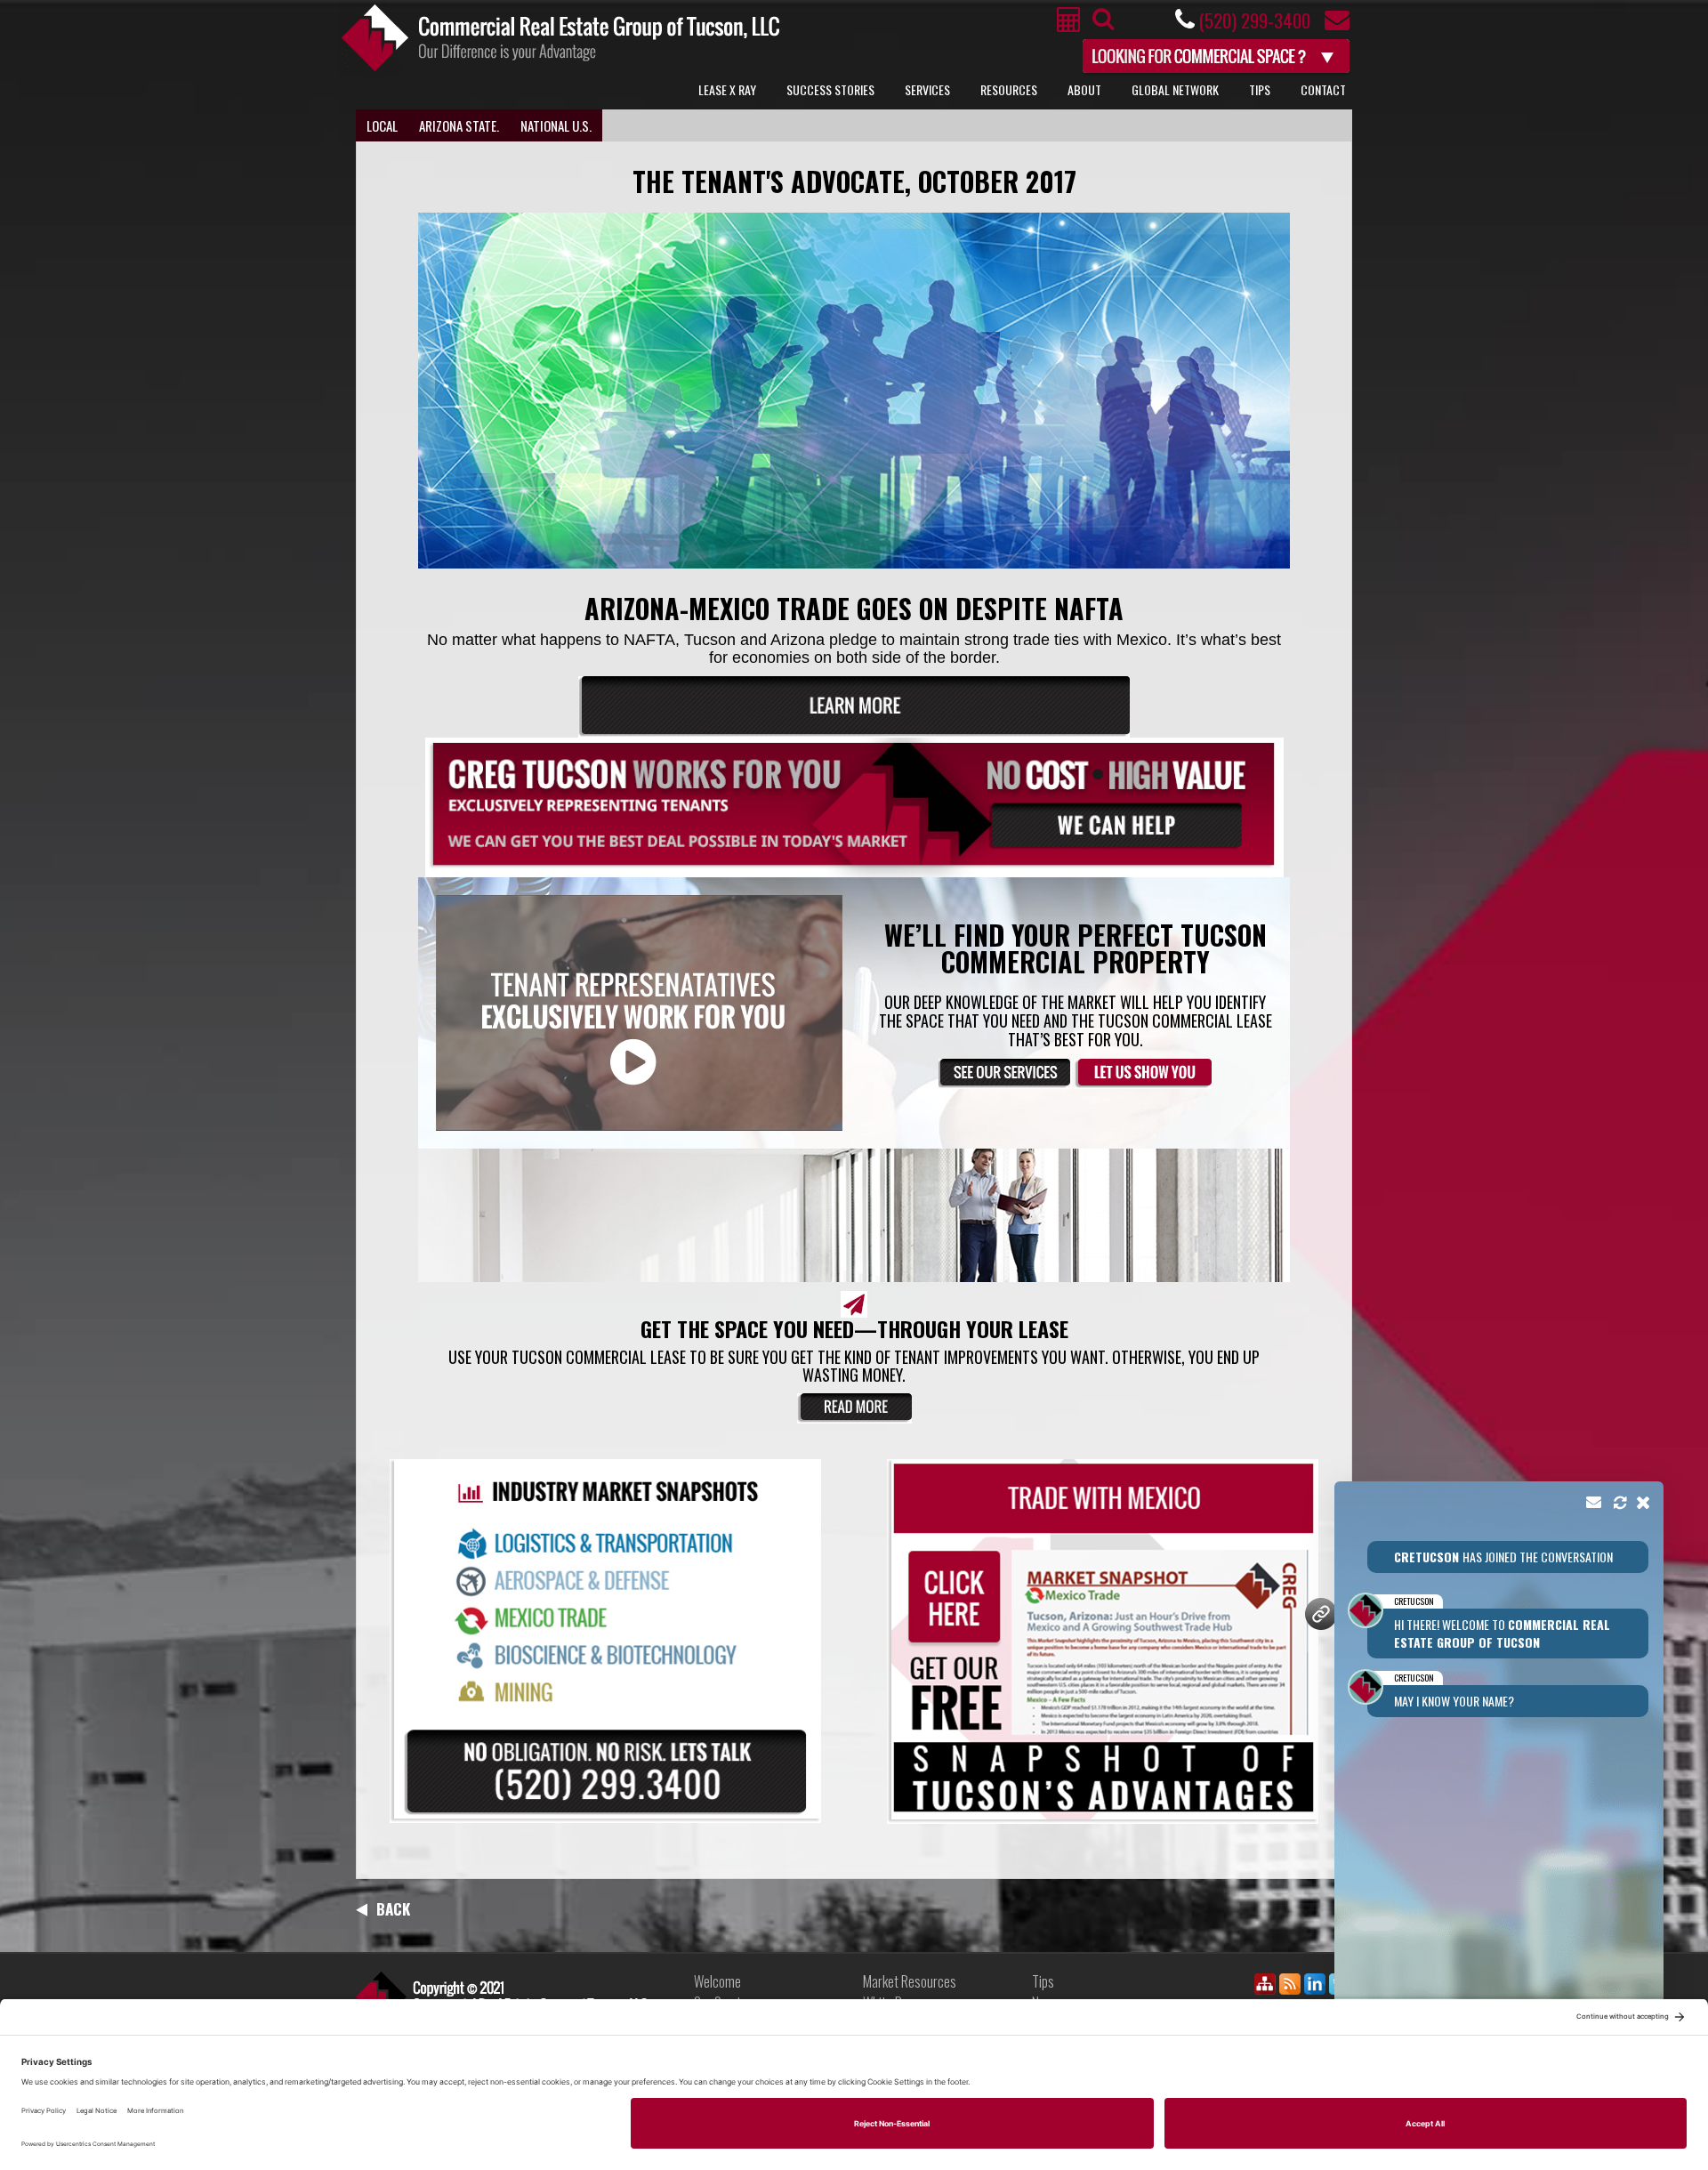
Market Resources (910, 1981)
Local (382, 125)
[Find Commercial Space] (1217, 53)
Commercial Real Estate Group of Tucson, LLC (560, 38)
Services (927, 89)
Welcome (717, 1981)
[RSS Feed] (1290, 1987)
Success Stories (830, 89)
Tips (1260, 89)
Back (393, 1909)
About (1084, 89)
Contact (1323, 89)
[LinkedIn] (1315, 1987)
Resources (1009, 89)
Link (502, 1997)
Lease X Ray (727, 89)
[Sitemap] (1265, 1987)
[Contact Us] (1337, 24)
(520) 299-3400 (1254, 20)
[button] (1499, 1777)
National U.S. (556, 125)
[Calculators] (1069, 24)
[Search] (1101, 23)
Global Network (1175, 89)
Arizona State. (459, 125)
